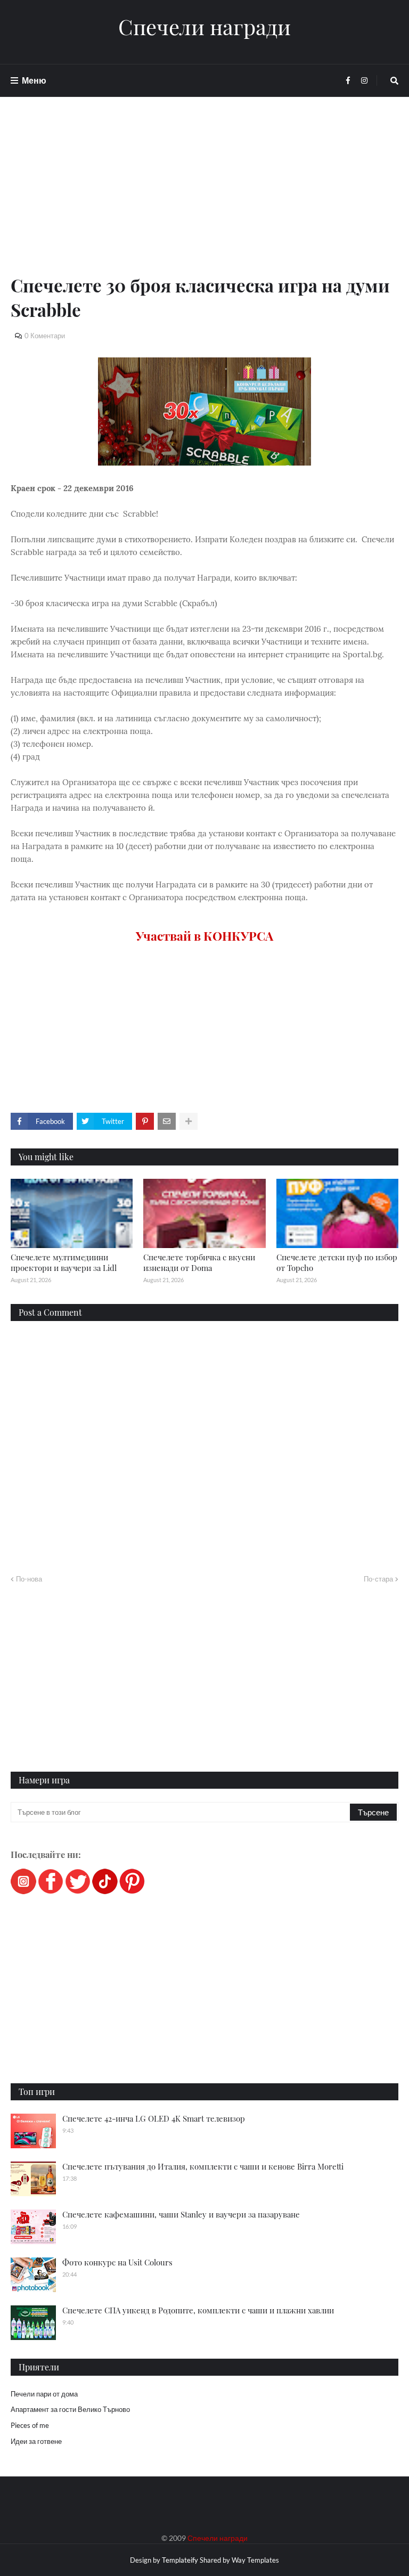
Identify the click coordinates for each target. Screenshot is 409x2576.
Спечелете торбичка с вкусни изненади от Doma (199, 1262)
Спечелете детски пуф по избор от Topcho (337, 1262)
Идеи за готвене (36, 2441)
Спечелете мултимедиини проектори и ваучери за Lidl (64, 1262)
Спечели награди (204, 27)
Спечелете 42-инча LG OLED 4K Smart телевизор (154, 2118)
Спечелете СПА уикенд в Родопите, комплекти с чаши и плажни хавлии (198, 2310)
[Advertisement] (204, 198)
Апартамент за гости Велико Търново (70, 2409)
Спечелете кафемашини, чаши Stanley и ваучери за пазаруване (181, 2214)
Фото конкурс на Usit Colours (117, 2262)
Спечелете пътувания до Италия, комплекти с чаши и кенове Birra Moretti (203, 2166)
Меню (34, 80)
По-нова (29, 1579)
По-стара (378, 1579)
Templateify (180, 2560)
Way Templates (255, 2560)
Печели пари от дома (44, 2394)
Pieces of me (30, 2425)
